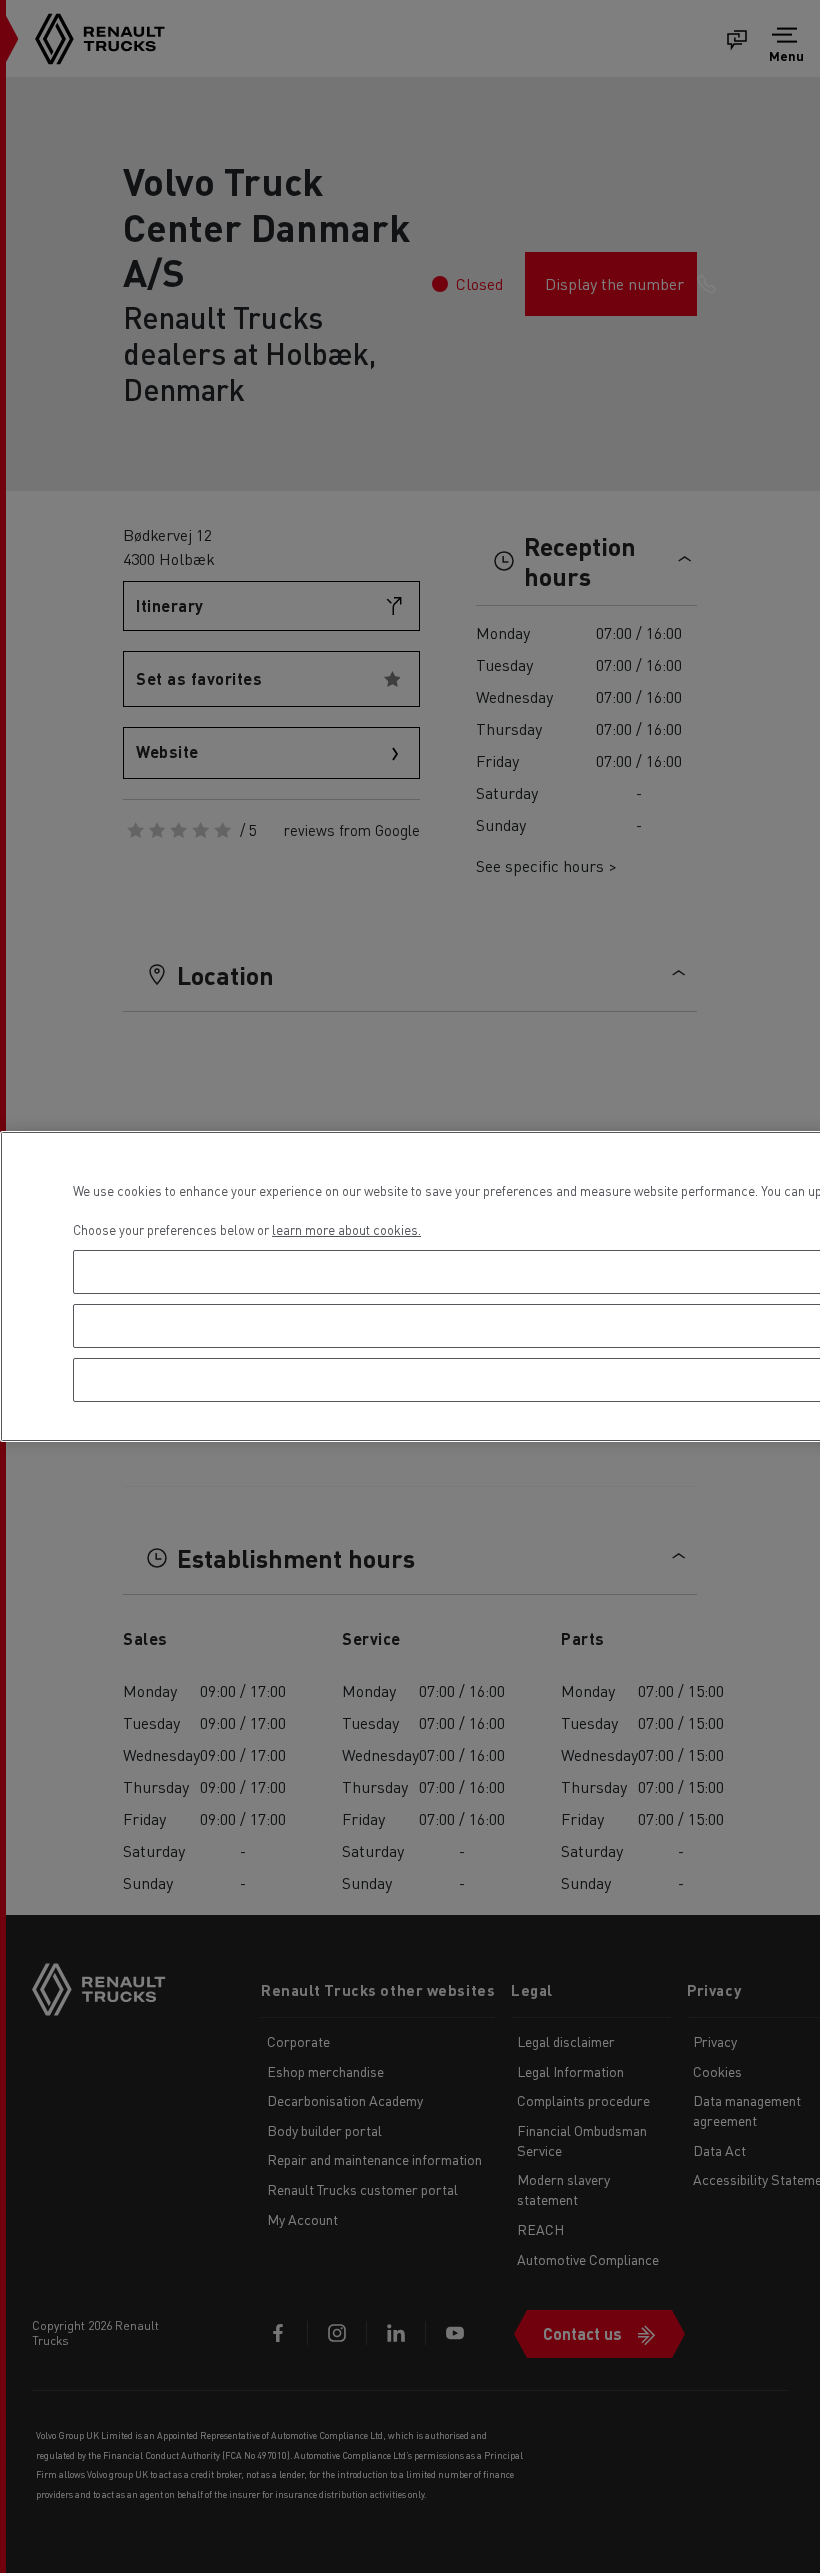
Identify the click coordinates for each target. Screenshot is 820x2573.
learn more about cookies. (346, 1229)
